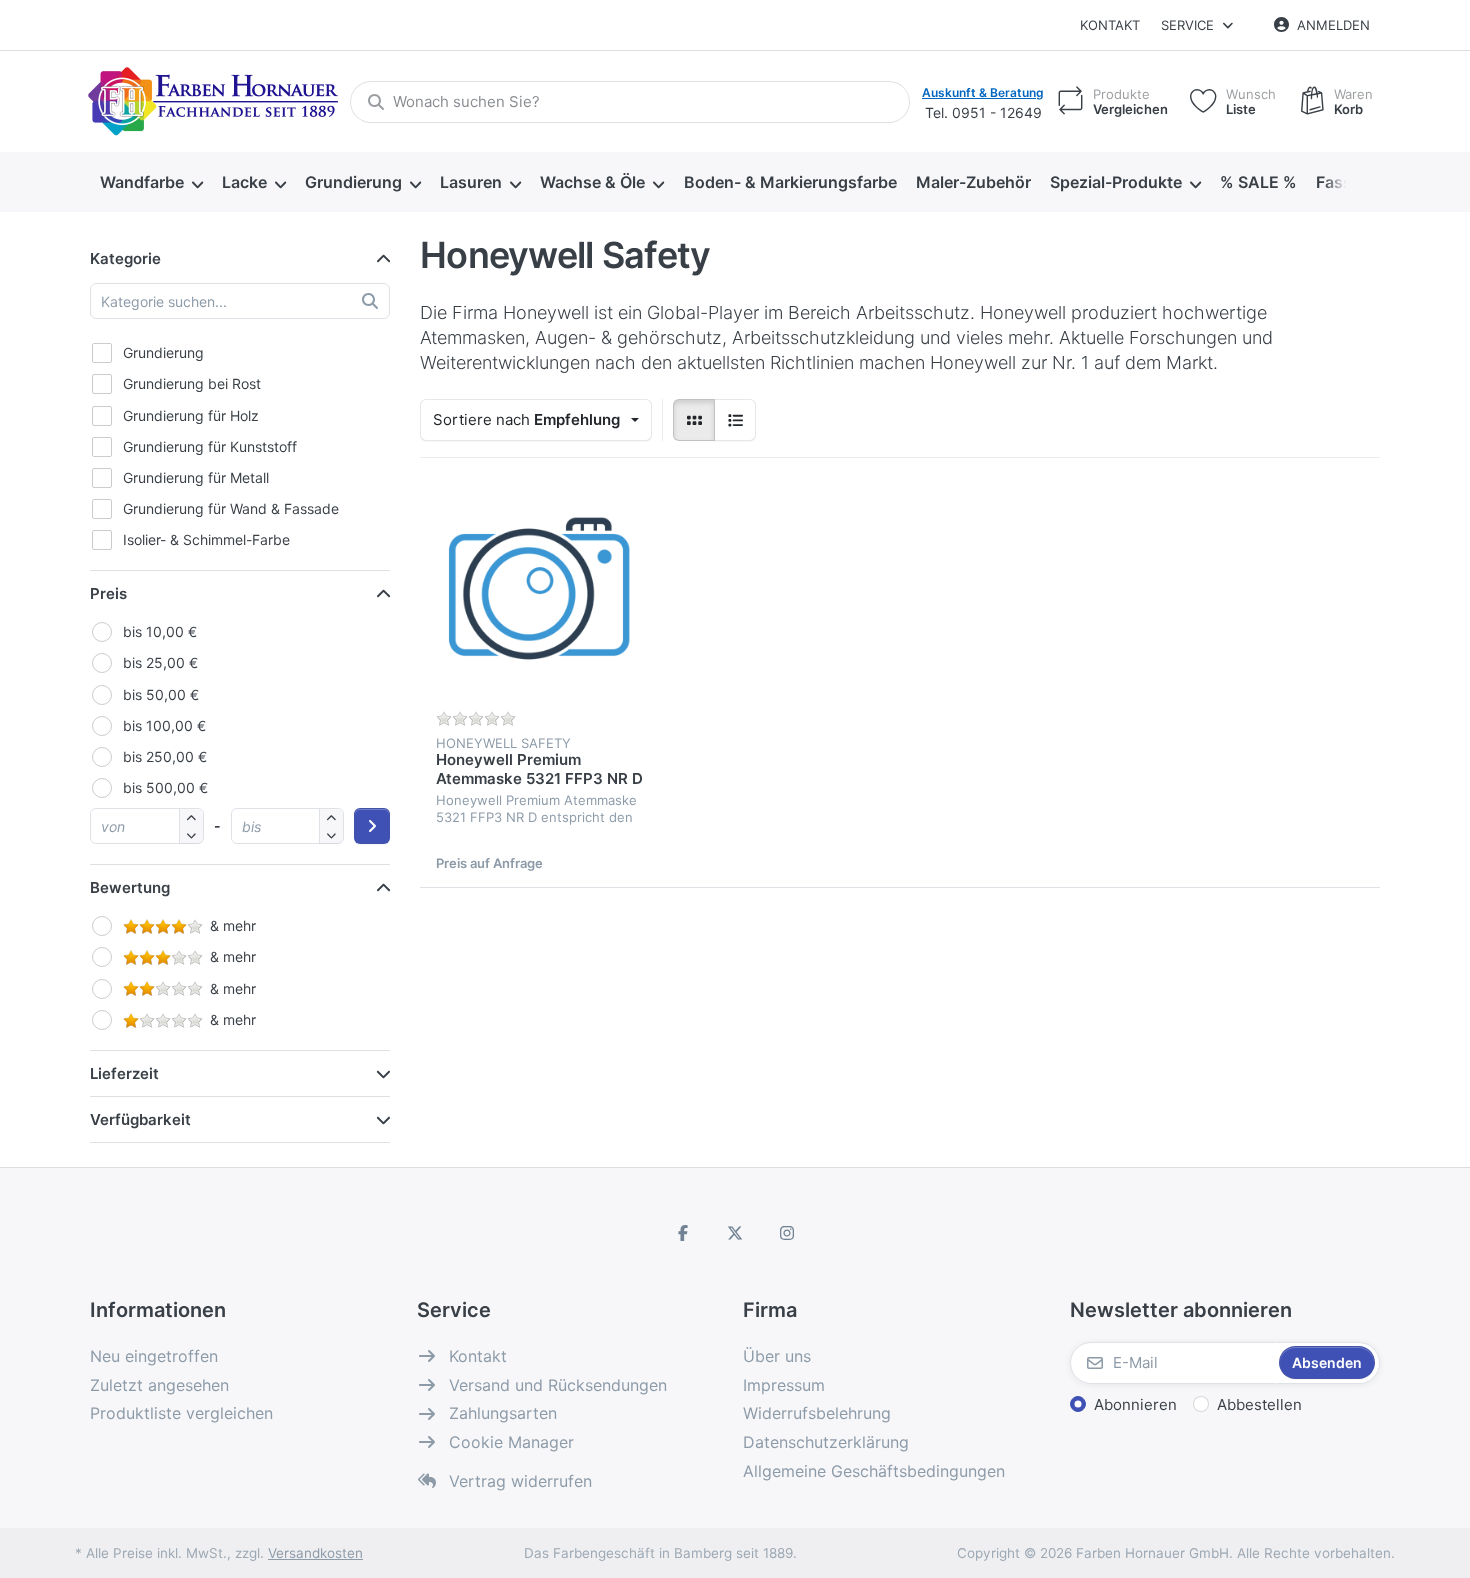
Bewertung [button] (130, 887)
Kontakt (1110, 25)
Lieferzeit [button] (124, 1073)
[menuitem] (151, 183)
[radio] (694, 420)
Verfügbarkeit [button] (140, 1119)
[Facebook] (684, 1233)
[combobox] (630, 102)
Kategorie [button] (125, 258)
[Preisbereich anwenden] (372, 826)
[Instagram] (787, 1233)
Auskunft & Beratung (983, 92)
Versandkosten (315, 1553)
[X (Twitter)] (735, 1233)
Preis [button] (108, 593)
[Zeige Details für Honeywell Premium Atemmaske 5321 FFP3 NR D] (540, 594)
